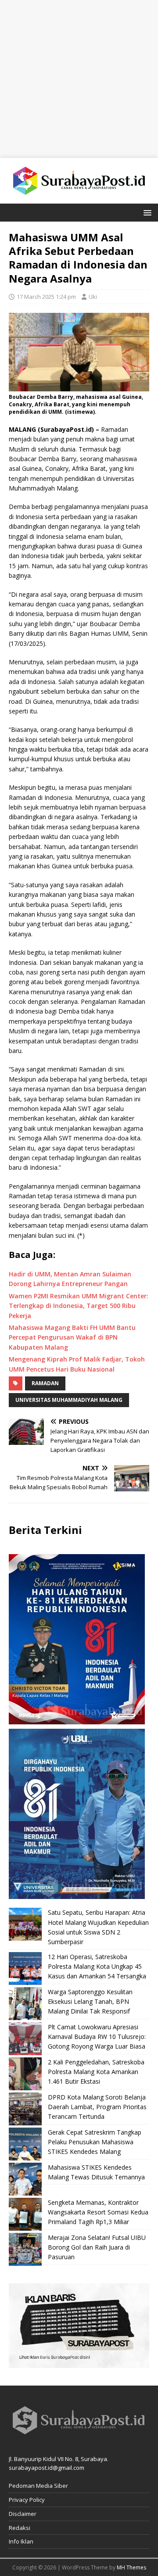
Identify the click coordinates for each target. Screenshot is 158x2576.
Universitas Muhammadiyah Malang (69, 1400)
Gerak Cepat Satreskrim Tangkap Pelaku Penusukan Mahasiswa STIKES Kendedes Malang (95, 2142)
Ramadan (45, 1383)
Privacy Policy (27, 2500)
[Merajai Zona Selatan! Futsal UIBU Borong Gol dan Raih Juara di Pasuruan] (25, 2249)
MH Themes (131, 2567)
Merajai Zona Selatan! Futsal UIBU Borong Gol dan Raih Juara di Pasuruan (97, 2247)
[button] (146, 212)
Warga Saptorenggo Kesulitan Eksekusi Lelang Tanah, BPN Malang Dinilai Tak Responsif (90, 2002)
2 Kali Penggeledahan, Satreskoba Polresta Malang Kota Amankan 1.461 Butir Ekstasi (96, 2072)
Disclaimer (23, 2514)
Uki (93, 297)
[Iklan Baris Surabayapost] (79, 2363)
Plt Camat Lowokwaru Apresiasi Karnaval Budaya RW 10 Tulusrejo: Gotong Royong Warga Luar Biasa (97, 2037)
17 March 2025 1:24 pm (46, 297)
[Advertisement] (79, 79)
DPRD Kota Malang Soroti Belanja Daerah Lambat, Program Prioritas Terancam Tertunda (97, 2107)
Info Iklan (21, 2541)
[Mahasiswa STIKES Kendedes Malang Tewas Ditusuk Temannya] (25, 2179)
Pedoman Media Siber (38, 2486)
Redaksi (20, 2528)
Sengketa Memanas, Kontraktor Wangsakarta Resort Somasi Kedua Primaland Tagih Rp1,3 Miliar (98, 2212)
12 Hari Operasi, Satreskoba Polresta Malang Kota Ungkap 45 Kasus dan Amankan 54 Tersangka (97, 1967)
